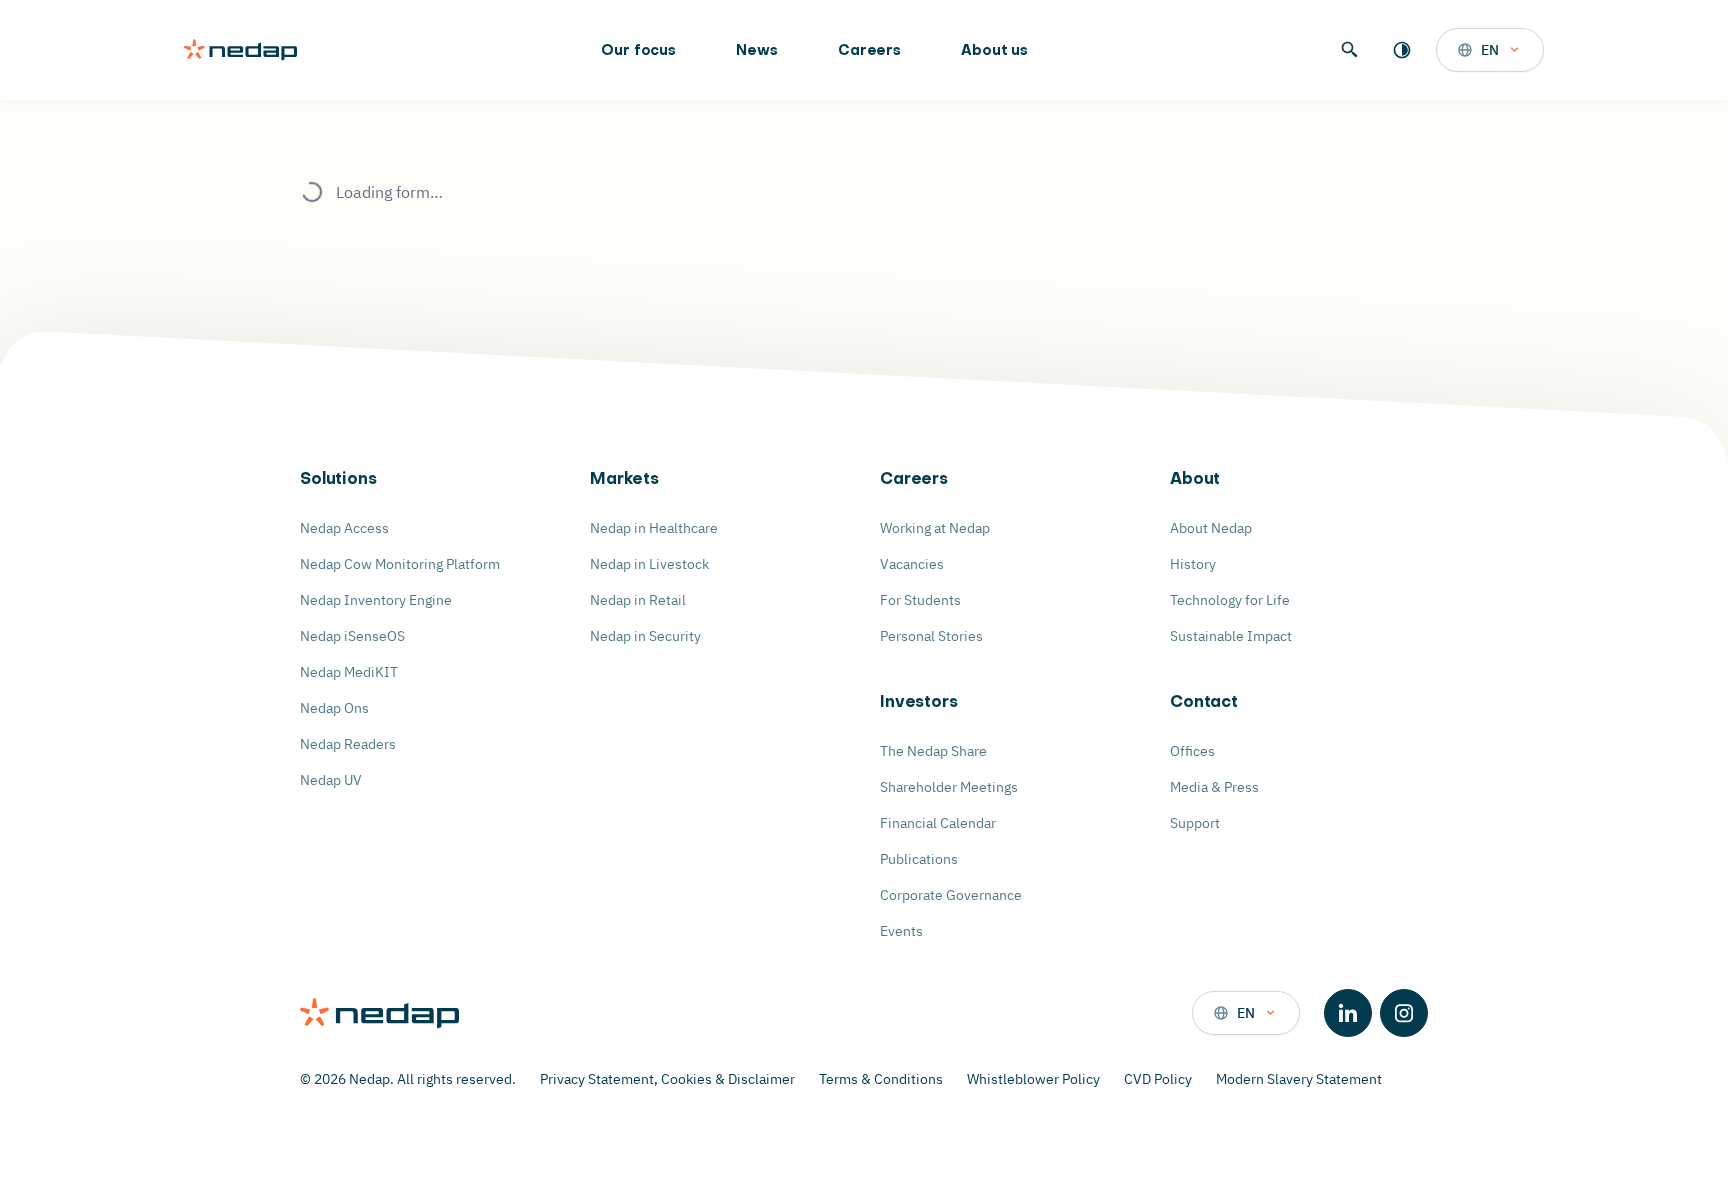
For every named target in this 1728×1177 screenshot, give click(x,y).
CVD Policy (1158, 1079)
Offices (1192, 751)
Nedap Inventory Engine (376, 600)
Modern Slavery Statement (1299, 1079)
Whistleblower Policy (1033, 1079)
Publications (919, 859)
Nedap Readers (348, 744)
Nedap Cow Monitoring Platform (400, 564)
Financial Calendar (938, 823)
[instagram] (1404, 1013)
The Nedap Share (933, 751)
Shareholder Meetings (949, 787)
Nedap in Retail (638, 600)
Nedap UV (331, 780)
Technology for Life (1230, 600)
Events (901, 931)
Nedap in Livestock (649, 564)
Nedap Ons (334, 708)
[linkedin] (1348, 1013)
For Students (920, 600)
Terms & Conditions (881, 1079)
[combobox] (1490, 50)
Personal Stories (931, 636)
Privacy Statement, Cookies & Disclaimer (667, 1079)
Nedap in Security (645, 636)
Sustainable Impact (1231, 636)
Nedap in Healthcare (654, 528)
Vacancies (912, 564)
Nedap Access (344, 528)
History (1193, 564)
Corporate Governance (951, 895)
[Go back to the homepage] (240, 50)
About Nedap (1211, 528)
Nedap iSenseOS (352, 636)
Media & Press (1214, 787)
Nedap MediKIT (349, 672)
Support (1195, 823)
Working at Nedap (935, 528)
